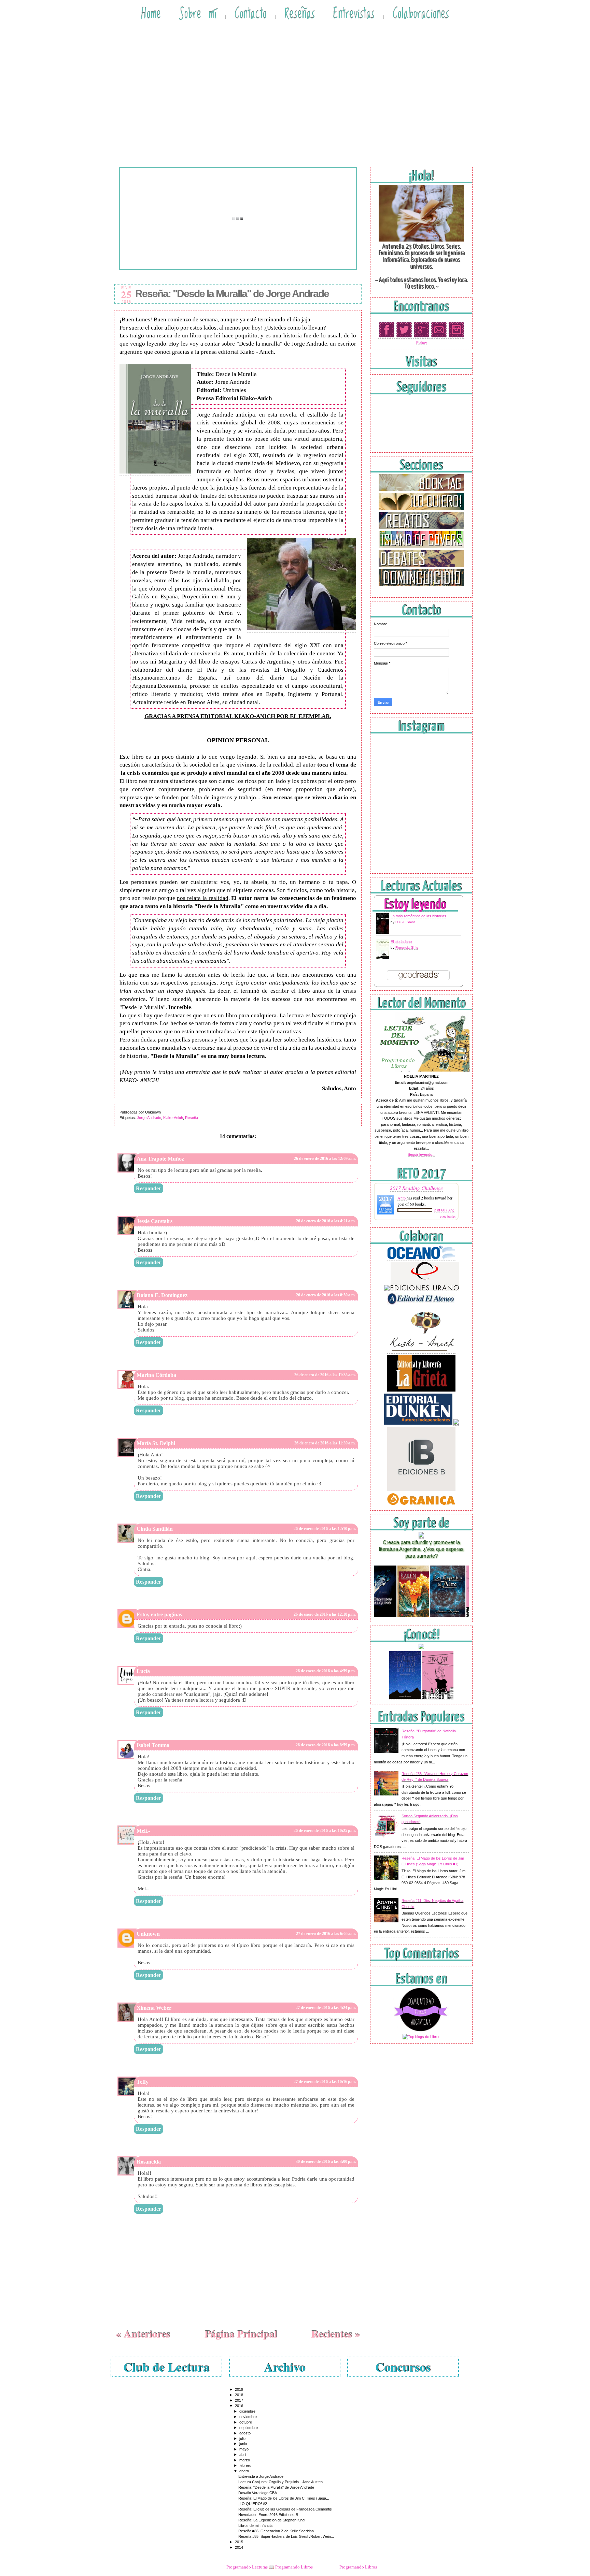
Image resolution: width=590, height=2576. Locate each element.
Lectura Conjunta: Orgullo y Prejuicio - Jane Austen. (281, 2482)
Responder (149, 1188)
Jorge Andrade (149, 1118)
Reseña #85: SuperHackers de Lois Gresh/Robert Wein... (286, 2536)
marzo (245, 2460)
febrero (245, 2465)
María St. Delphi (156, 1443)
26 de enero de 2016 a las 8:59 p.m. (326, 1745)
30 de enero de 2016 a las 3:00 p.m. (326, 2162)
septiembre (249, 2428)
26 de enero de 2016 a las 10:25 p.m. (325, 1831)
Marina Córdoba (156, 1375)
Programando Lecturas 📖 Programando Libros (270, 2567)
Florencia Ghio (407, 948)
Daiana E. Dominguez (162, 1295)
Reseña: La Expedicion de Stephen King (271, 2520)
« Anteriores (143, 2333)
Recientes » (335, 2333)
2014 (239, 2547)
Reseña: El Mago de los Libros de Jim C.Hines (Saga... (284, 2498)
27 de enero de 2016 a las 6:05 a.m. (326, 1934)
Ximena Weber (154, 2008)
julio (242, 2439)
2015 (239, 2542)
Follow (422, 343)
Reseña (192, 1118)
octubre (246, 2422)
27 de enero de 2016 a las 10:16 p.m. (325, 2082)
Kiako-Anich (173, 1118)
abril (243, 2455)
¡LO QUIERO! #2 (253, 2504)
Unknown (148, 1934)
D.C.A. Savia (405, 922)
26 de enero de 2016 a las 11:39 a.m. (325, 1443)
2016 (239, 2406)
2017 (239, 2400)
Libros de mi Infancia (255, 2526)
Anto (402, 1198)
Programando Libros (358, 2567)
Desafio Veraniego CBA (258, 2493)
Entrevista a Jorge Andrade (261, 2476)
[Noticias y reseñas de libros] (422, 2037)
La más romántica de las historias (418, 916)
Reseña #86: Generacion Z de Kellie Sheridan (276, 2531)
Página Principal (241, 2333)
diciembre (247, 2411)
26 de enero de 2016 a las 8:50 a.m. (326, 1295)
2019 (239, 2389)
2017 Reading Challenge (416, 1188)
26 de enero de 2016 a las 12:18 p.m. (325, 1614)
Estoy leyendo (415, 905)
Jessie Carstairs (154, 1221)
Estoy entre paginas (159, 1614)
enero (244, 2471)
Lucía (143, 1671)
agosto (245, 2433)
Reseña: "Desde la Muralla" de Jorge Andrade (232, 294)
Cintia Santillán (155, 1529)
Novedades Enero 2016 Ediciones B (268, 2515)
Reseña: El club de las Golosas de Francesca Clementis (285, 2509)
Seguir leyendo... (422, 1154)
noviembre (248, 2417)
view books (448, 1217)
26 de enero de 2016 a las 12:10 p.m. (325, 1529)
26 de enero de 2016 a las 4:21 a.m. (326, 1221)
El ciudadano (401, 942)
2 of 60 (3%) (444, 1210)
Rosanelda (149, 2162)
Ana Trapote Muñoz (160, 1159)
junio (243, 2444)
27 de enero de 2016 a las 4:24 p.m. (326, 2008)
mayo (244, 2449)
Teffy (143, 2082)
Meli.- (143, 1831)
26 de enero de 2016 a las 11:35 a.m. (325, 1375)
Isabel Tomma (153, 1745)
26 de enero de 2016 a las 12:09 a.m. (325, 1159)
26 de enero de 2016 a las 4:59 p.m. (326, 1671)
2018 (239, 2395)
